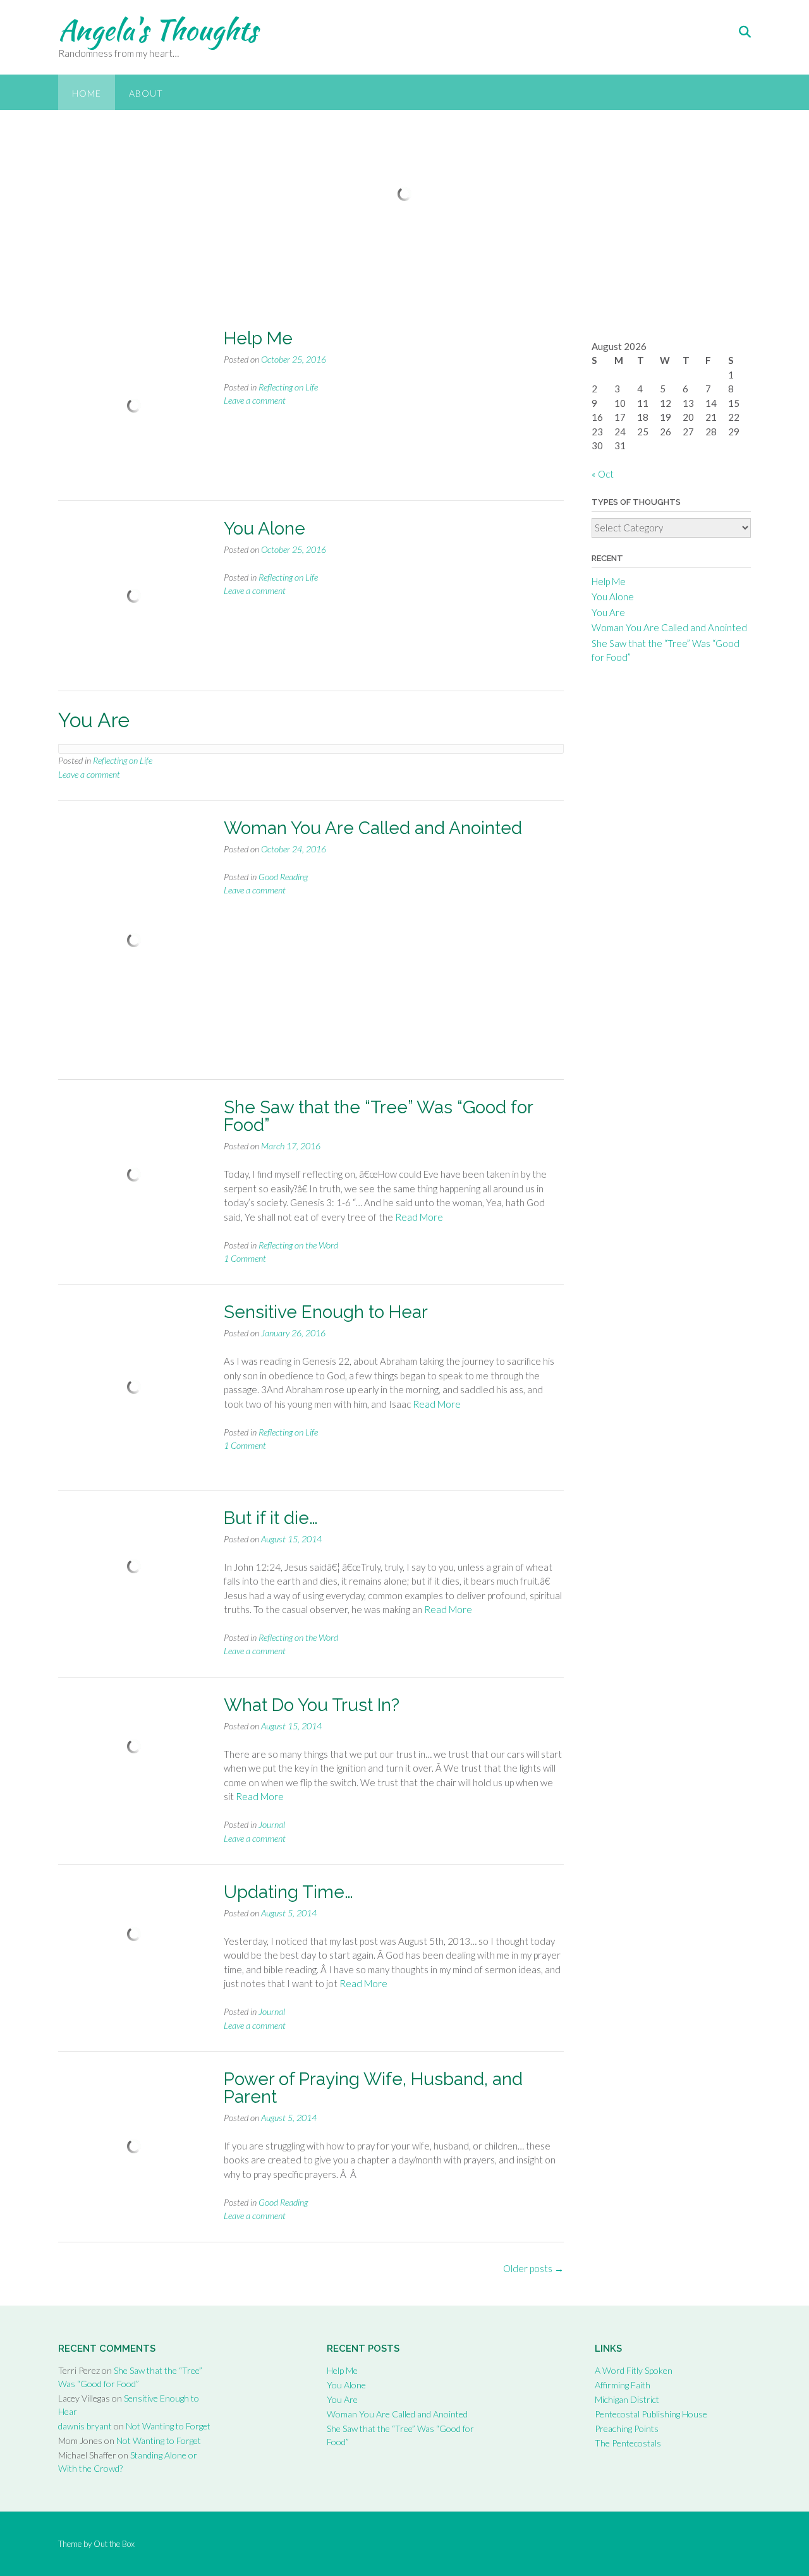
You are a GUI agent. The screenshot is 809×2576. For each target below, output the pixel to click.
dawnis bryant (85, 2426)
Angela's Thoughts (158, 30)
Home (87, 93)
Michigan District (627, 2399)
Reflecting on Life (288, 387)
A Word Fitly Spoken (634, 2370)
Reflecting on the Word (298, 1245)
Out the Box (114, 2544)
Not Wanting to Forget (168, 2426)
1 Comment (245, 1258)
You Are (608, 612)
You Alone (265, 529)
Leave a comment (255, 400)
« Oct (603, 474)
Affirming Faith (623, 2385)
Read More (419, 1217)
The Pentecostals (628, 2443)
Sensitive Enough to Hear (326, 1312)
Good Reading (283, 877)
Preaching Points (627, 2428)
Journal (272, 1824)
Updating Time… (289, 1892)
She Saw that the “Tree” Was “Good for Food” (378, 1116)
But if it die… (271, 1518)
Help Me (258, 338)
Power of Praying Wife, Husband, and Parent (373, 2088)
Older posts (533, 2268)
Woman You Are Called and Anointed (373, 828)
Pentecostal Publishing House (651, 2414)
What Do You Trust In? (312, 1705)
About (146, 93)
